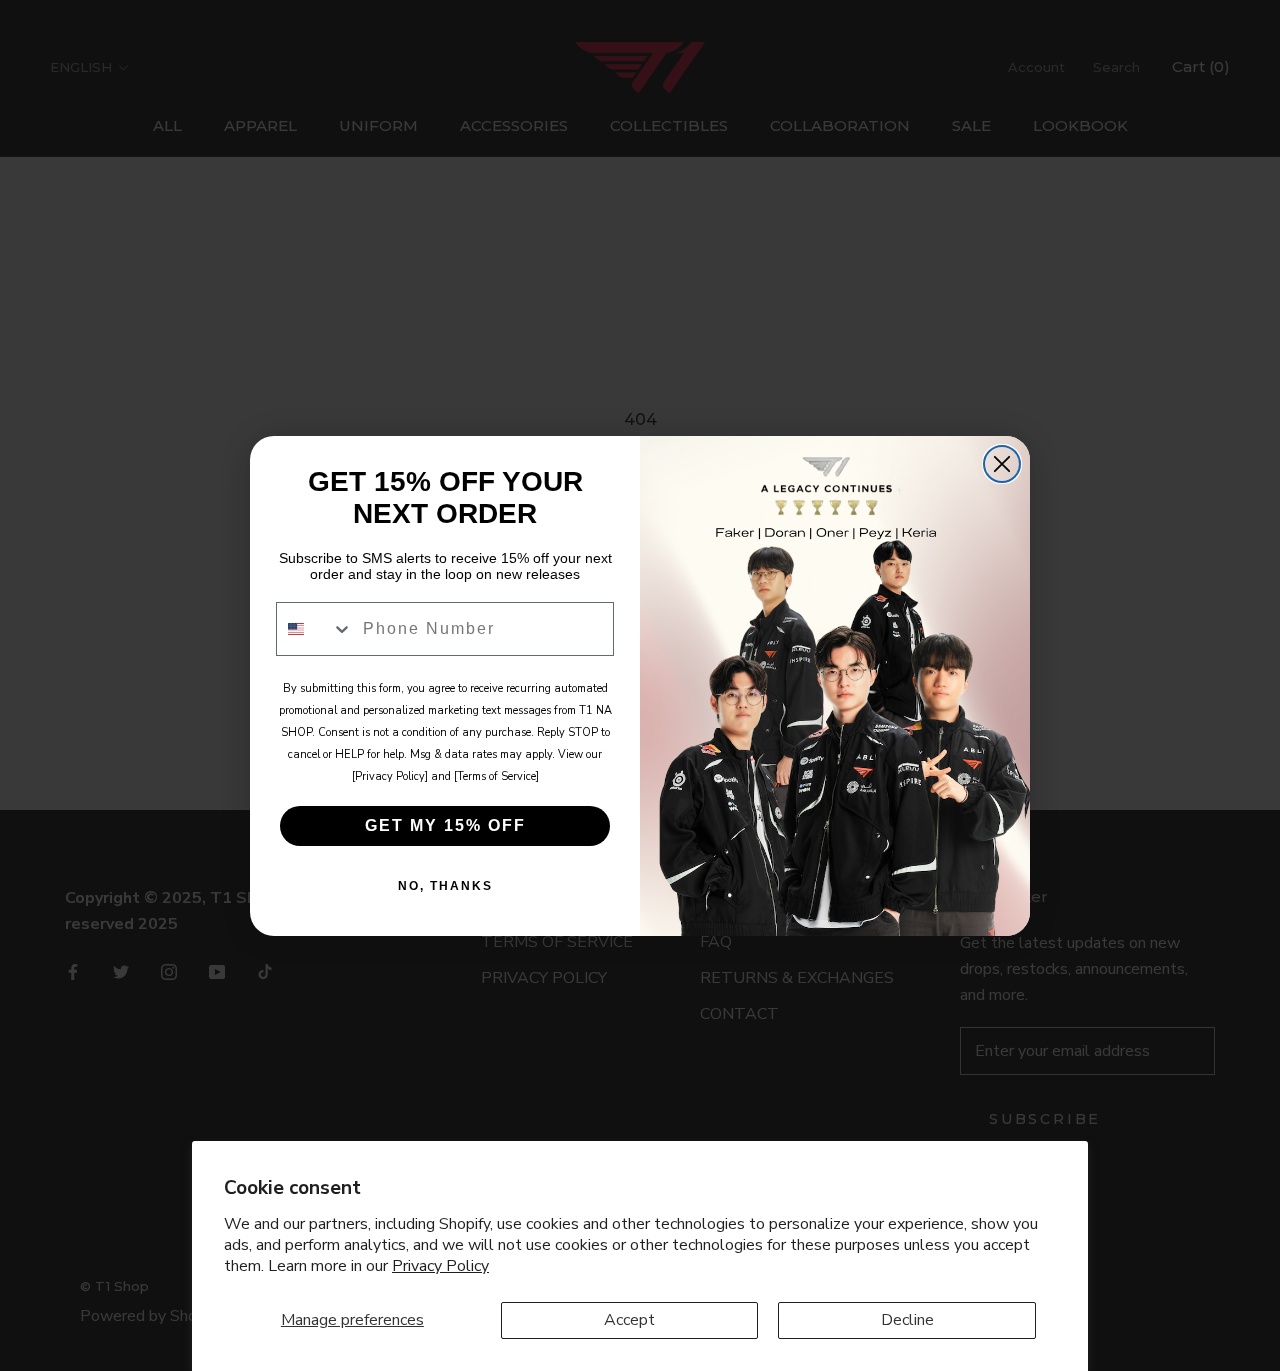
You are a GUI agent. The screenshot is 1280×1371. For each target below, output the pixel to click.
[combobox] (315, 629)
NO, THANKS (445, 886)
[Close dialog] (1002, 464)
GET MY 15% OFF (445, 825)
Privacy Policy (440, 1266)
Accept (629, 1320)
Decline (907, 1320)
